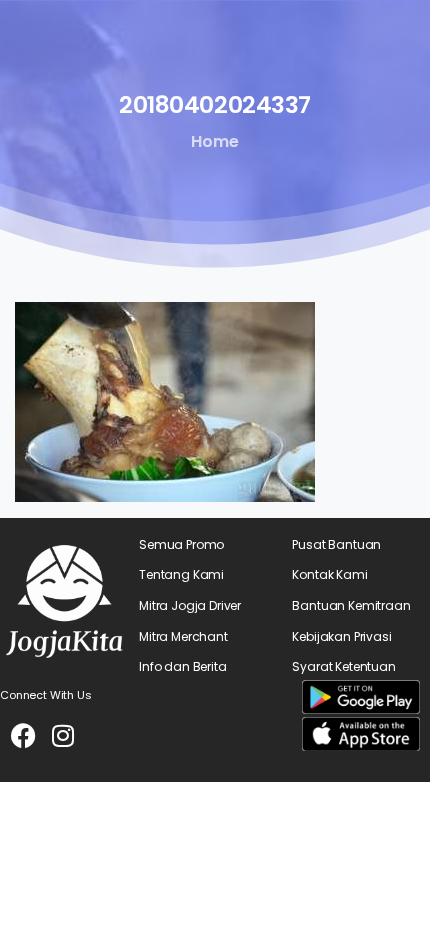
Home (214, 141)
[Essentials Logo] (64, 601)
